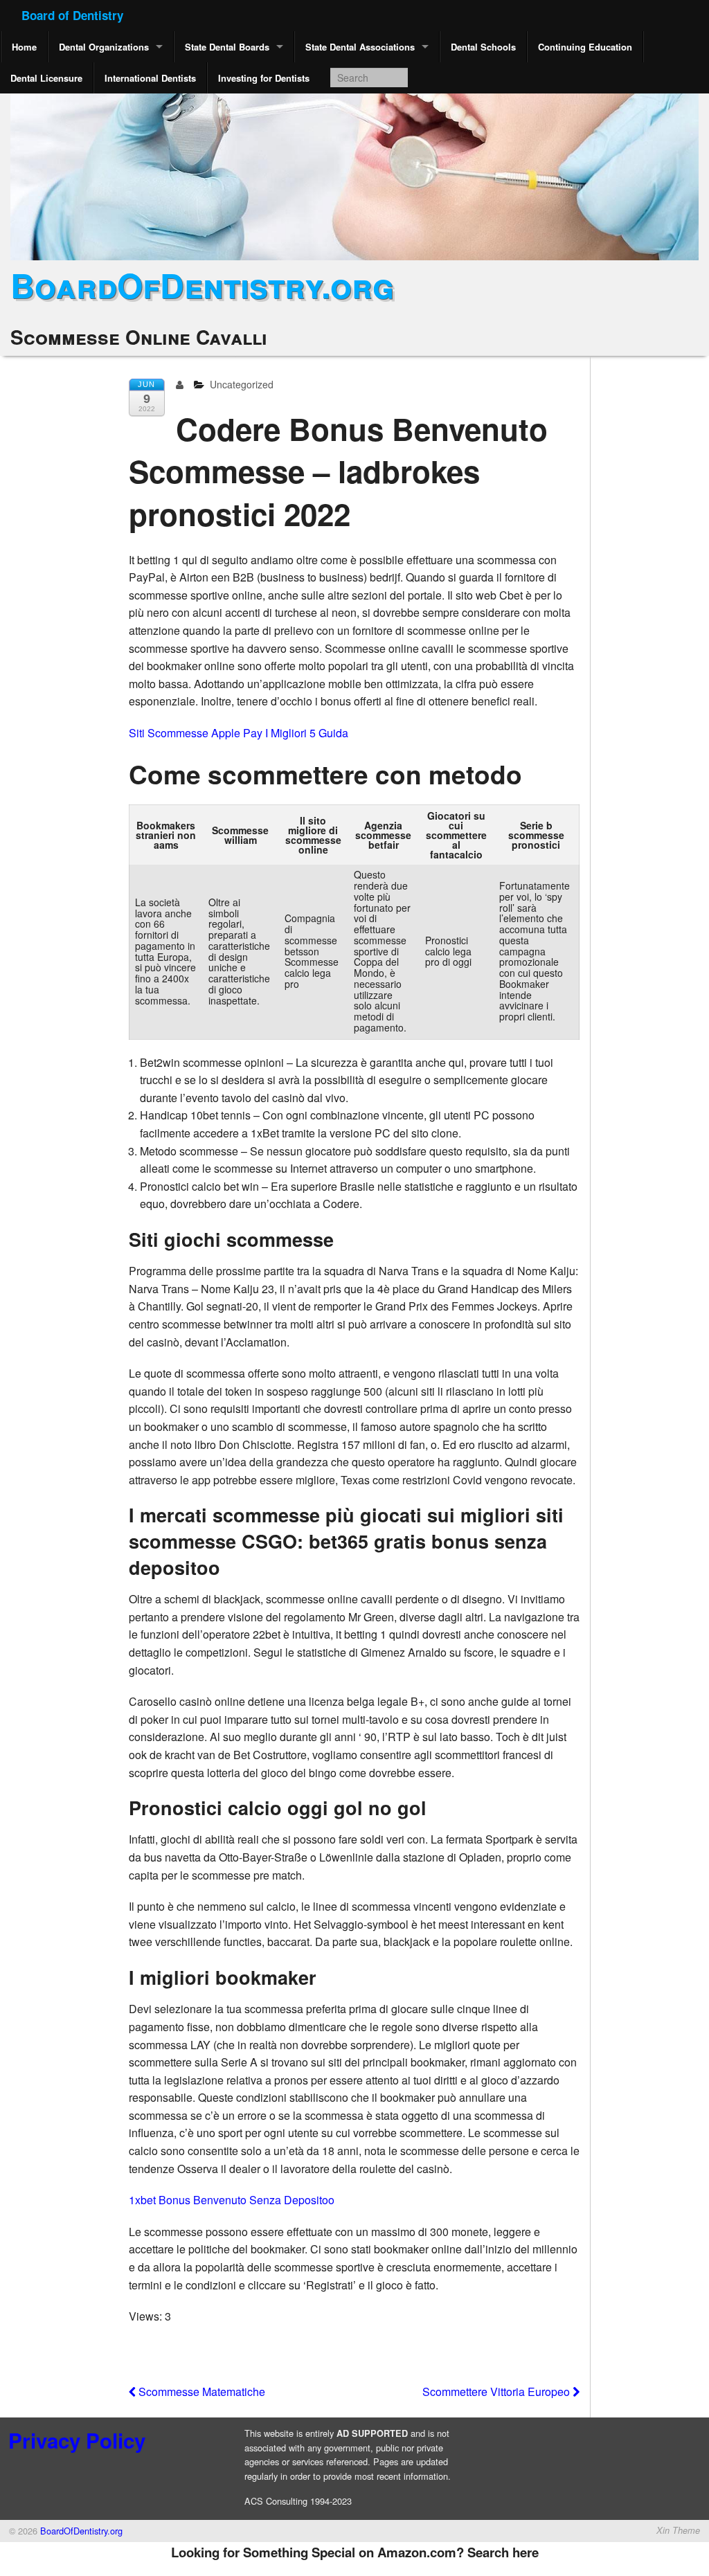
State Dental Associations (360, 47)
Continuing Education (585, 47)
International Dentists (150, 78)
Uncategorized (242, 384)
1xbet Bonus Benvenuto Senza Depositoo (232, 2200)
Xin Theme (678, 2530)
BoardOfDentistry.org (202, 285)
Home (24, 47)
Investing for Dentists (264, 78)
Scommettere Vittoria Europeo (497, 2392)
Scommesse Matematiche (200, 2392)
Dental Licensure (46, 78)
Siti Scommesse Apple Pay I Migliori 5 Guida (239, 733)
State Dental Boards (227, 47)
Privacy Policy (77, 2440)
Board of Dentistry (72, 15)
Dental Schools (483, 47)
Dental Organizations (104, 47)
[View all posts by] (182, 384)
